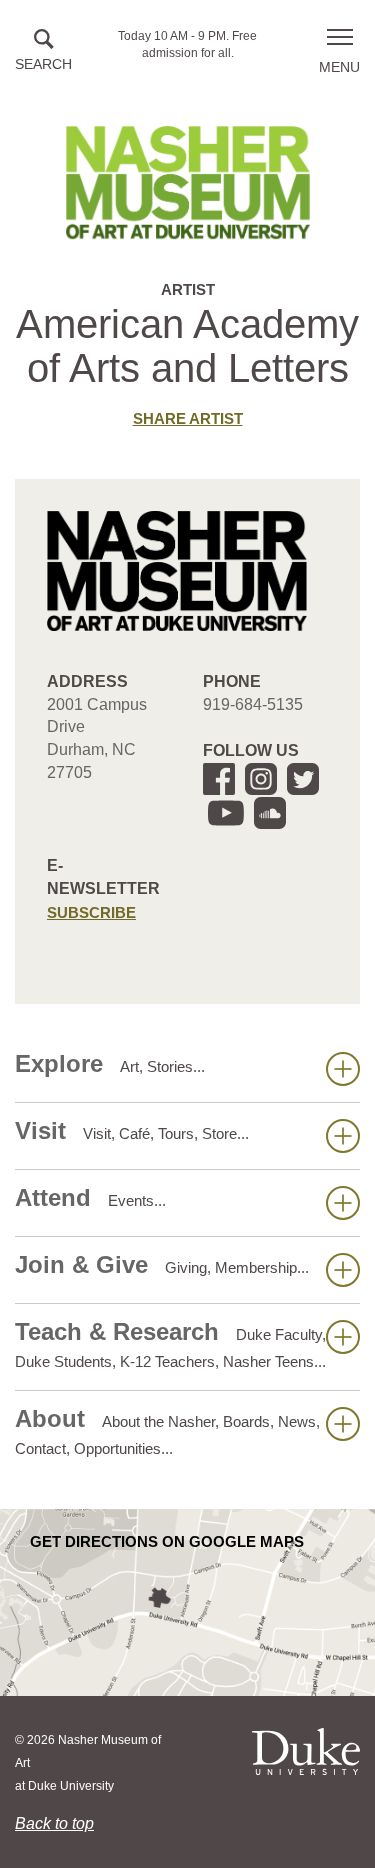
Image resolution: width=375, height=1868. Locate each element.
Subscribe (91, 912)
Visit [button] (132, 1130)
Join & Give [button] (162, 1264)
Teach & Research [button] (170, 1344)
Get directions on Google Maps (167, 1541)
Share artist (188, 418)
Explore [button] (110, 1063)
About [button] (167, 1431)
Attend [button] (90, 1197)
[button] (43, 51)
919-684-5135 (253, 704)
